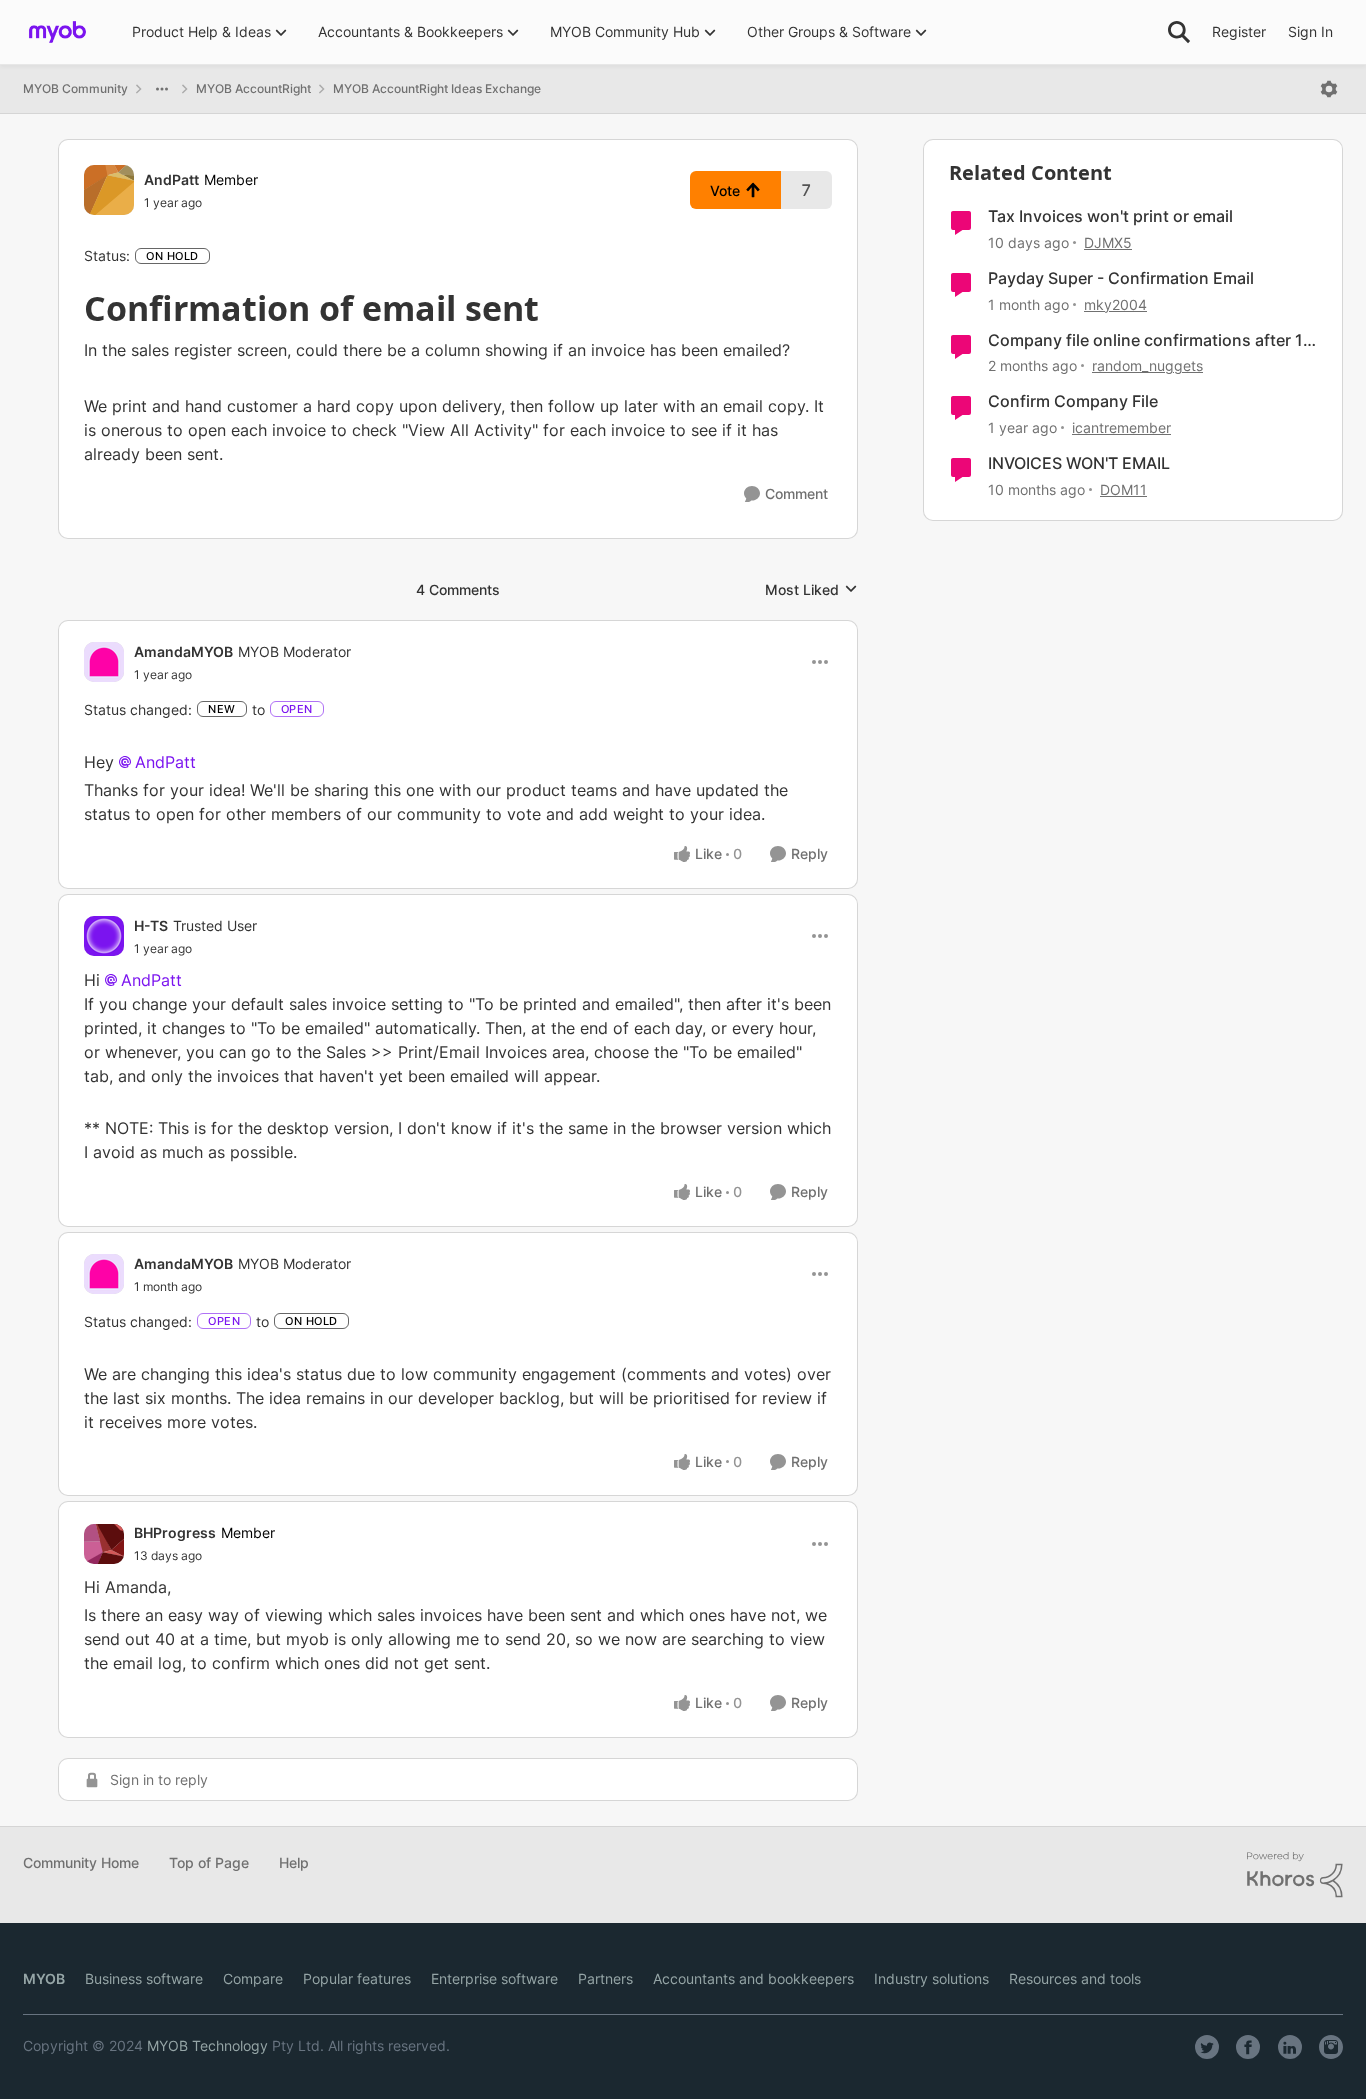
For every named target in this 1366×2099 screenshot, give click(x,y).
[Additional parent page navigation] (162, 89)
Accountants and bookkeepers (753, 1978)
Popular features (357, 1978)
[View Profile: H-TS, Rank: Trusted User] (104, 936)
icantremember (1121, 427)
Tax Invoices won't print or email (1110, 216)
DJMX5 (1108, 242)
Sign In (1310, 31)
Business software (144, 1978)
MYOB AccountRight (253, 88)
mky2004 (1115, 304)
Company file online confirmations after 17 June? (1150, 340)
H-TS (151, 925)
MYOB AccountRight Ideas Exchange (437, 88)
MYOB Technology (207, 2045)
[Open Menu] (1329, 89)
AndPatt (171, 179)
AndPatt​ (151, 980)
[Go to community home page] (57, 32)
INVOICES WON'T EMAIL (1079, 463)
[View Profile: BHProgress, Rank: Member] (104, 1544)
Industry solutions (931, 1978)
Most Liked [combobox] (811, 590)
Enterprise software (494, 1978)
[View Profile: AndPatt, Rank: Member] (109, 190)
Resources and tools (1075, 1978)
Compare (253, 1978)
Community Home (81, 1862)
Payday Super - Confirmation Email (1121, 278)
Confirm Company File (1073, 401)
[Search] (1179, 32)
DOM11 (1123, 489)
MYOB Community (75, 88)
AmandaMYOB (183, 651)
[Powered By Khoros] (1295, 1875)
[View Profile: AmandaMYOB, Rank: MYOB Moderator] (104, 662)
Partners (605, 1978)
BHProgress (175, 1532)
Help (294, 1862)
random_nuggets (1147, 365)
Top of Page (209, 1862)
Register (1239, 31)
